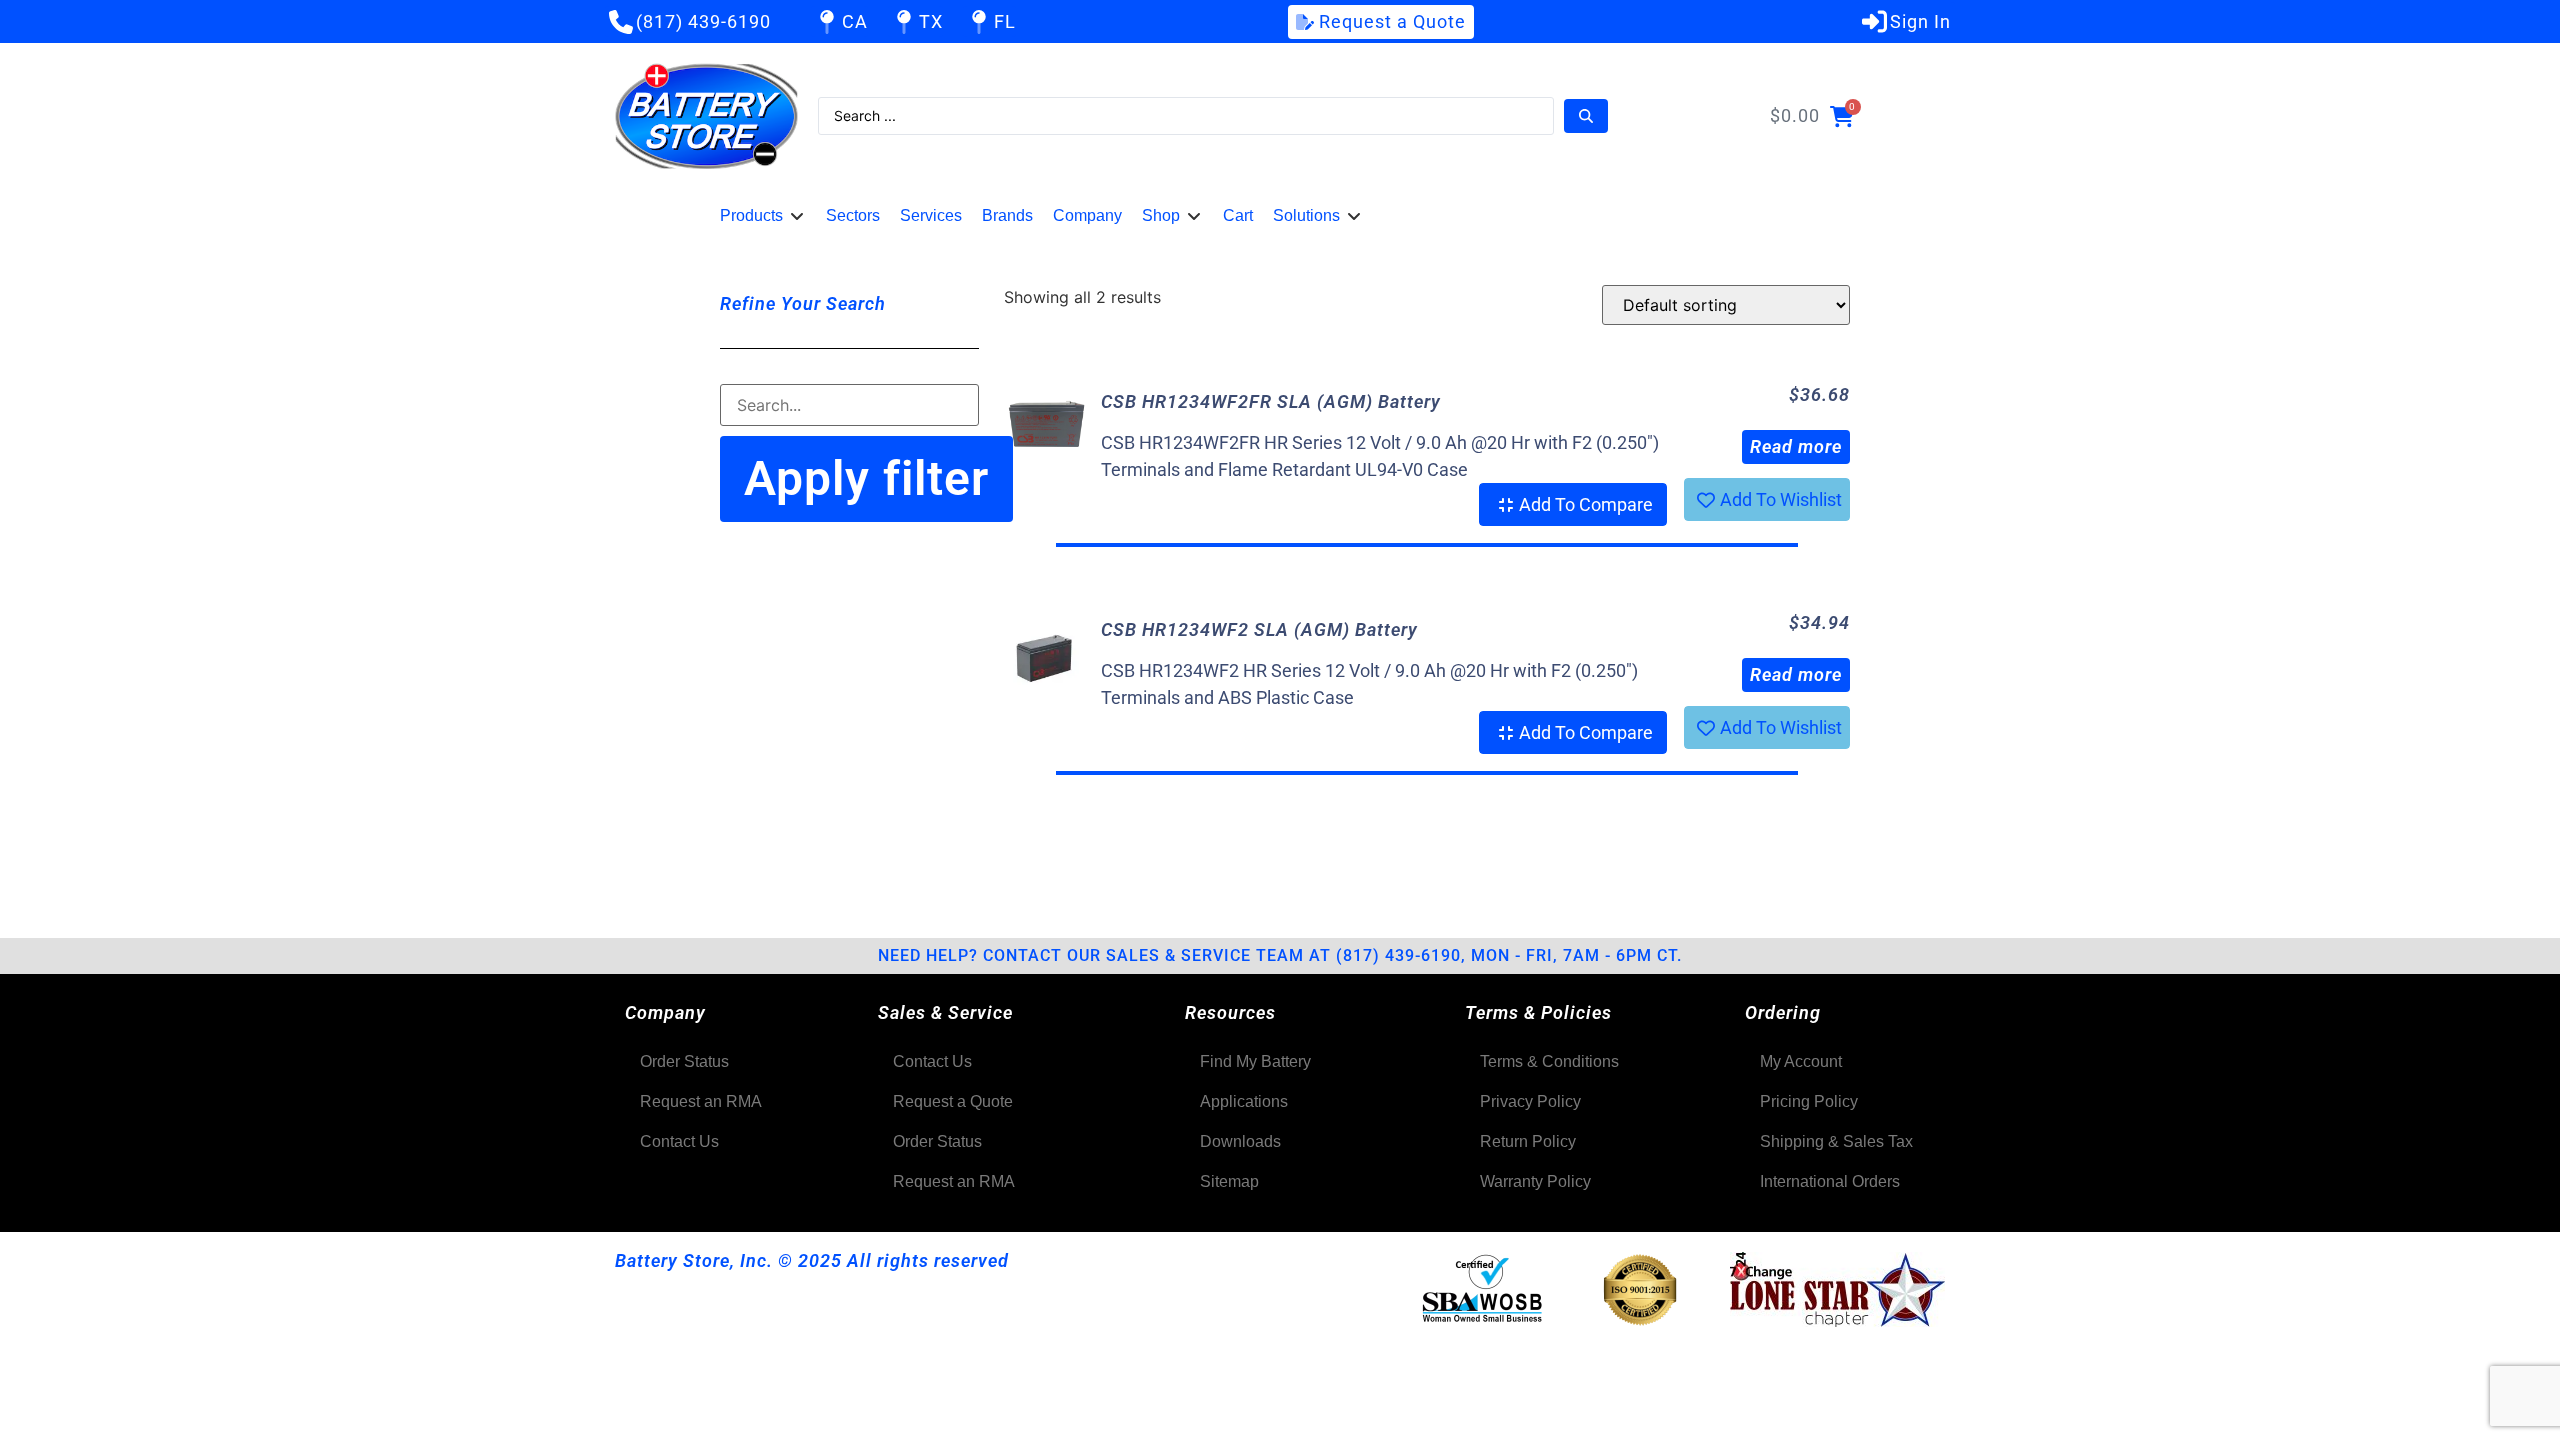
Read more (1796, 446)
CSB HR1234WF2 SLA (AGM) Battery (1259, 629)
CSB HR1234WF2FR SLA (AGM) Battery (1271, 401)
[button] (763, 216)
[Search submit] (1586, 116)
